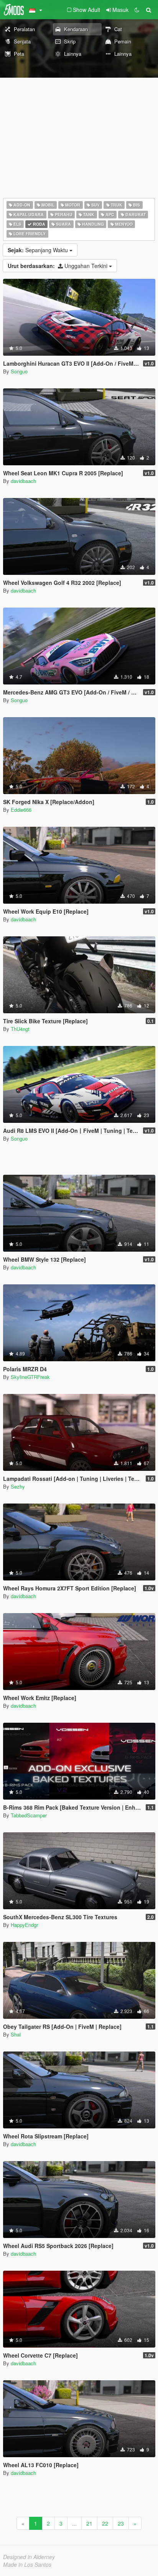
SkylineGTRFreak (30, 1377)
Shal (16, 2034)
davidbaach (23, 481)
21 (89, 2523)
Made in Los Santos (27, 2564)
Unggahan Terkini (58, 266)
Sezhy (18, 1486)
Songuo (19, 371)
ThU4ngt (20, 1029)
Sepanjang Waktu (39, 250)
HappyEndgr (24, 1925)
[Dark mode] (137, 10)
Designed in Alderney (29, 2557)
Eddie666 (21, 810)
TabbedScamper (29, 1815)
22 (105, 2523)
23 (121, 2523)
